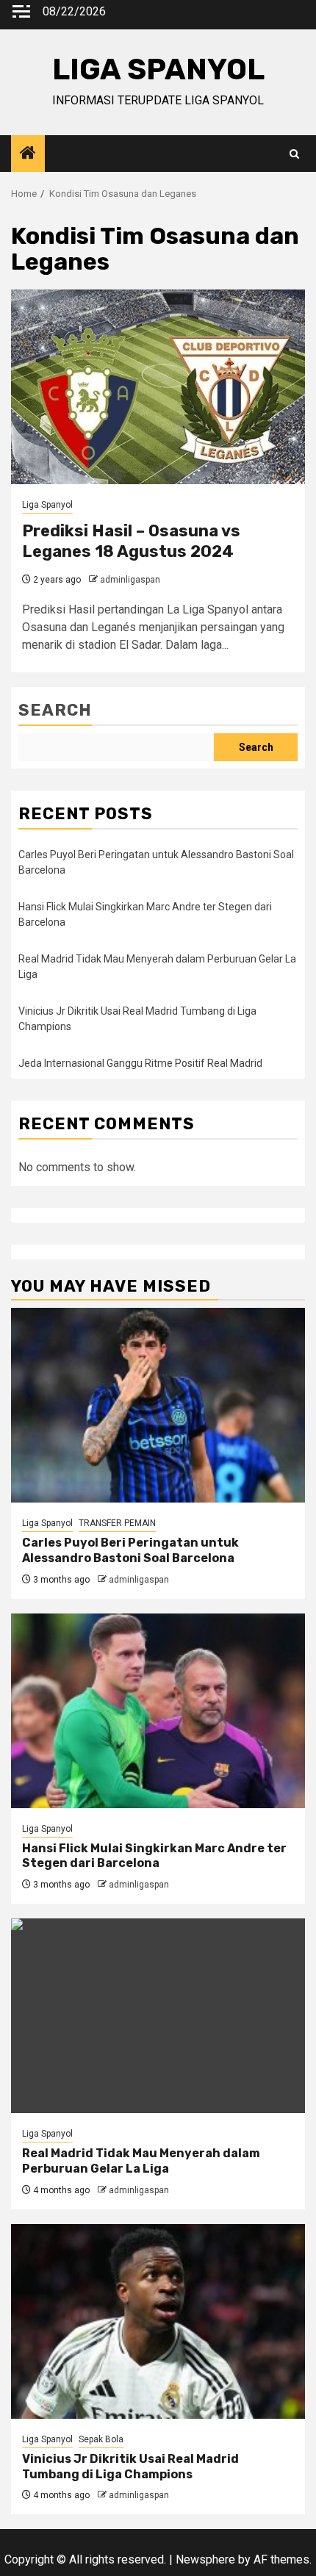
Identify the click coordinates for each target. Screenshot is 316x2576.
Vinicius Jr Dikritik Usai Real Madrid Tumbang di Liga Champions (130, 2467)
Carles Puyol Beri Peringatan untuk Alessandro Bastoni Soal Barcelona (130, 1550)
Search (55, 710)
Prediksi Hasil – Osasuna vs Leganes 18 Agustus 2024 (131, 542)
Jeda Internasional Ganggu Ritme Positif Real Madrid (140, 1063)
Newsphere (205, 2559)
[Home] (28, 154)
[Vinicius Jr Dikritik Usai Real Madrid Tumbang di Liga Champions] (158, 2321)
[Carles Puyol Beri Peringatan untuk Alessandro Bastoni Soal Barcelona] (158, 1405)
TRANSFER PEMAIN (117, 1523)
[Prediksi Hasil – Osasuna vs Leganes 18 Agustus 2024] (158, 387)
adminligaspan (130, 580)
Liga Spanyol (47, 505)
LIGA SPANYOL (158, 69)
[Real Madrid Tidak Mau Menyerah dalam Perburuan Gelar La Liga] (158, 2016)
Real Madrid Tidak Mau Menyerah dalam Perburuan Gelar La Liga (141, 2161)
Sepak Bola (101, 2439)
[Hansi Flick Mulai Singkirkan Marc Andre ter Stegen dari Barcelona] (158, 1711)
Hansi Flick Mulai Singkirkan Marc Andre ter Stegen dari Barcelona (154, 1856)
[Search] (294, 154)
